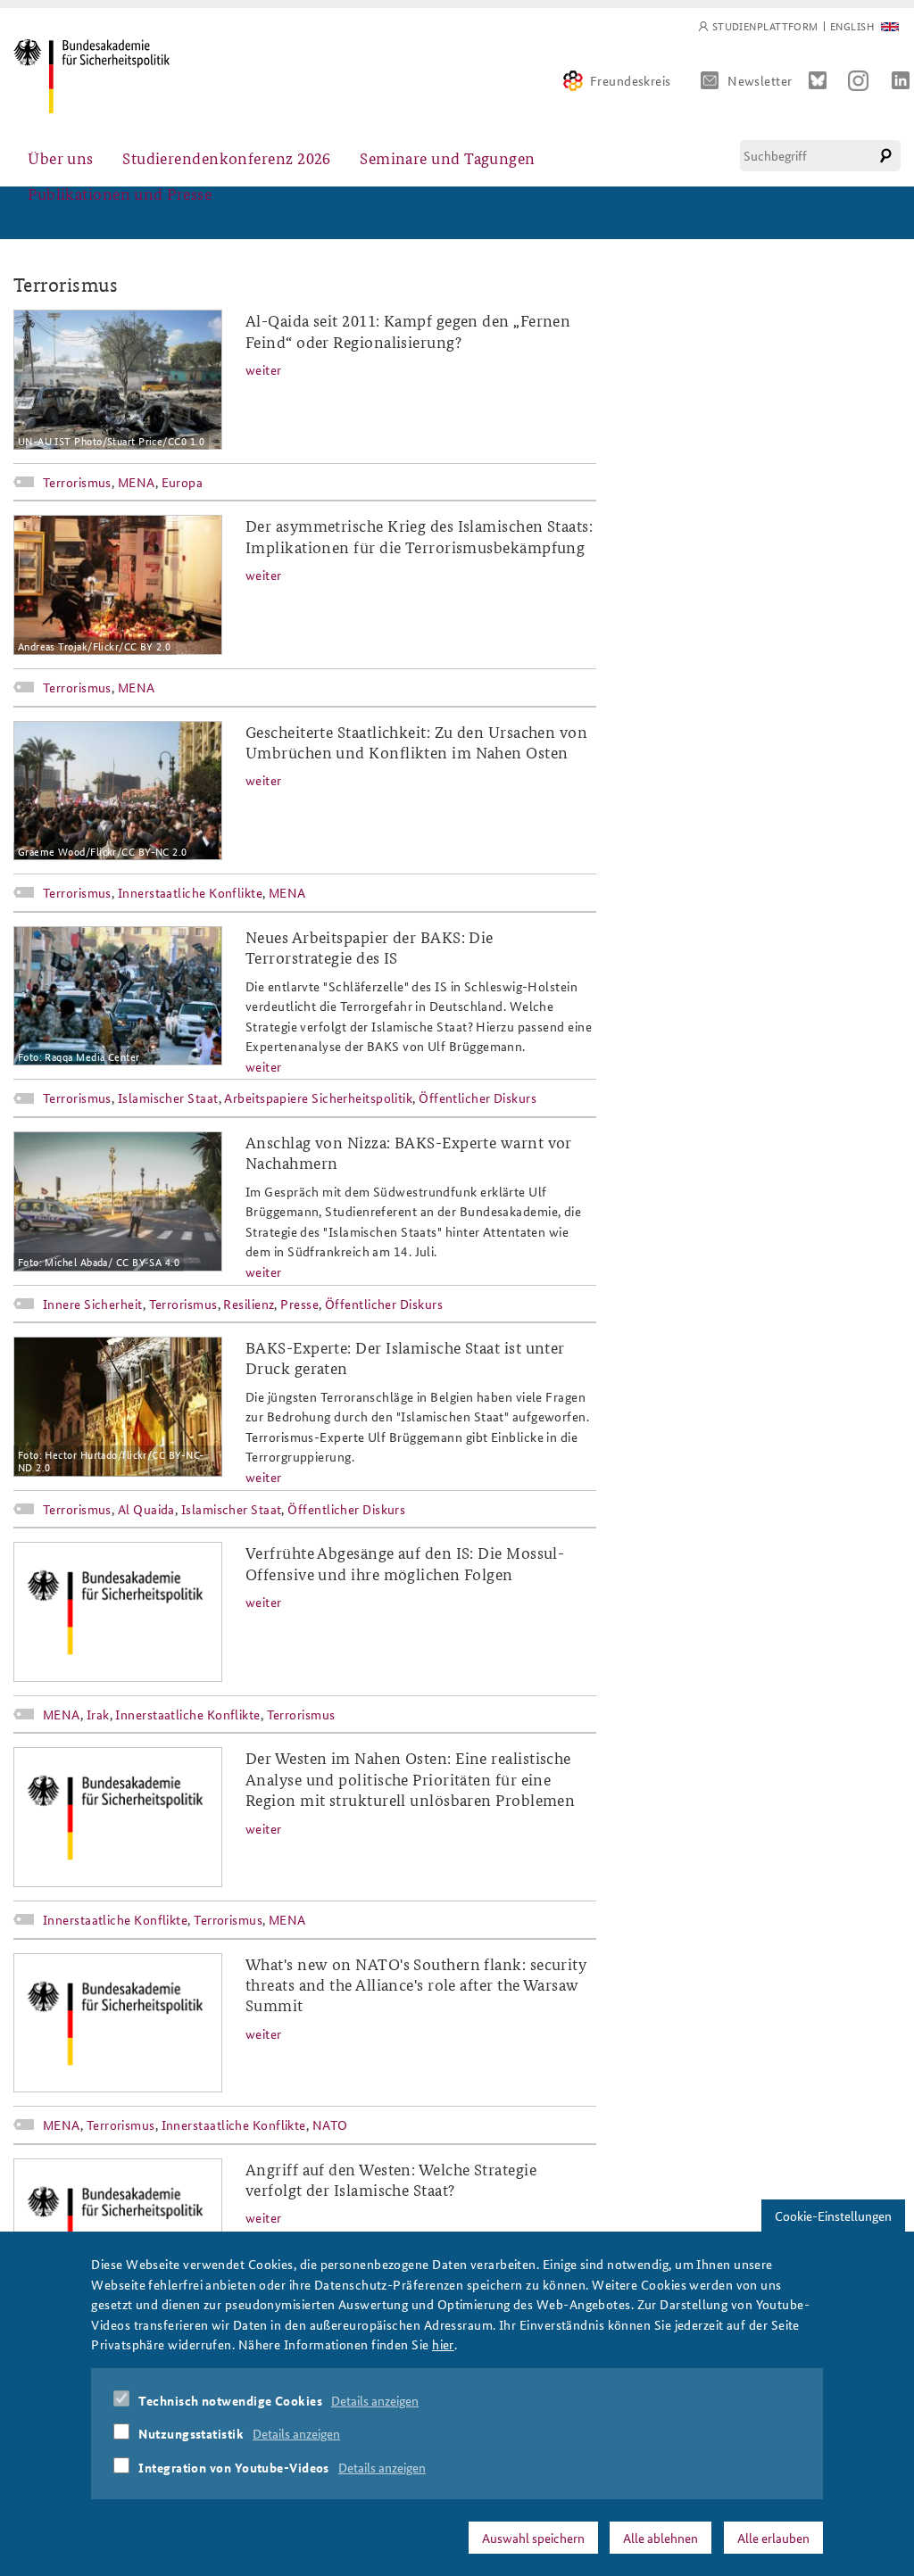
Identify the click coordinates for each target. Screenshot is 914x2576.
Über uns (61, 157)
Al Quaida (146, 1509)
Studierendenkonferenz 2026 (227, 157)
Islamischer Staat (168, 1097)
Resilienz (249, 1304)
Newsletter (760, 80)
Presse (299, 1304)
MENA (137, 482)
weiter (264, 369)
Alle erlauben (773, 2538)
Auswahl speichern (533, 2538)
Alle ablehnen (661, 2538)
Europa (183, 482)
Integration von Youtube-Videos (234, 2467)
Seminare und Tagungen (447, 157)
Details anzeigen (375, 2400)
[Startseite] (91, 76)
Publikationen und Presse (120, 193)
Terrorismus (77, 482)
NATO (330, 2125)
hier (443, 2344)
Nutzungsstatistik (191, 2433)
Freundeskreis (631, 80)
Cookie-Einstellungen (833, 2216)
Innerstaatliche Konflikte (190, 892)
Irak (98, 1714)
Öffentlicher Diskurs (478, 1097)
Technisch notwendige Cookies (230, 2400)
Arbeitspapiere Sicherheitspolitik (318, 1097)
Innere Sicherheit (93, 1304)
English (852, 26)
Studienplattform (765, 26)
